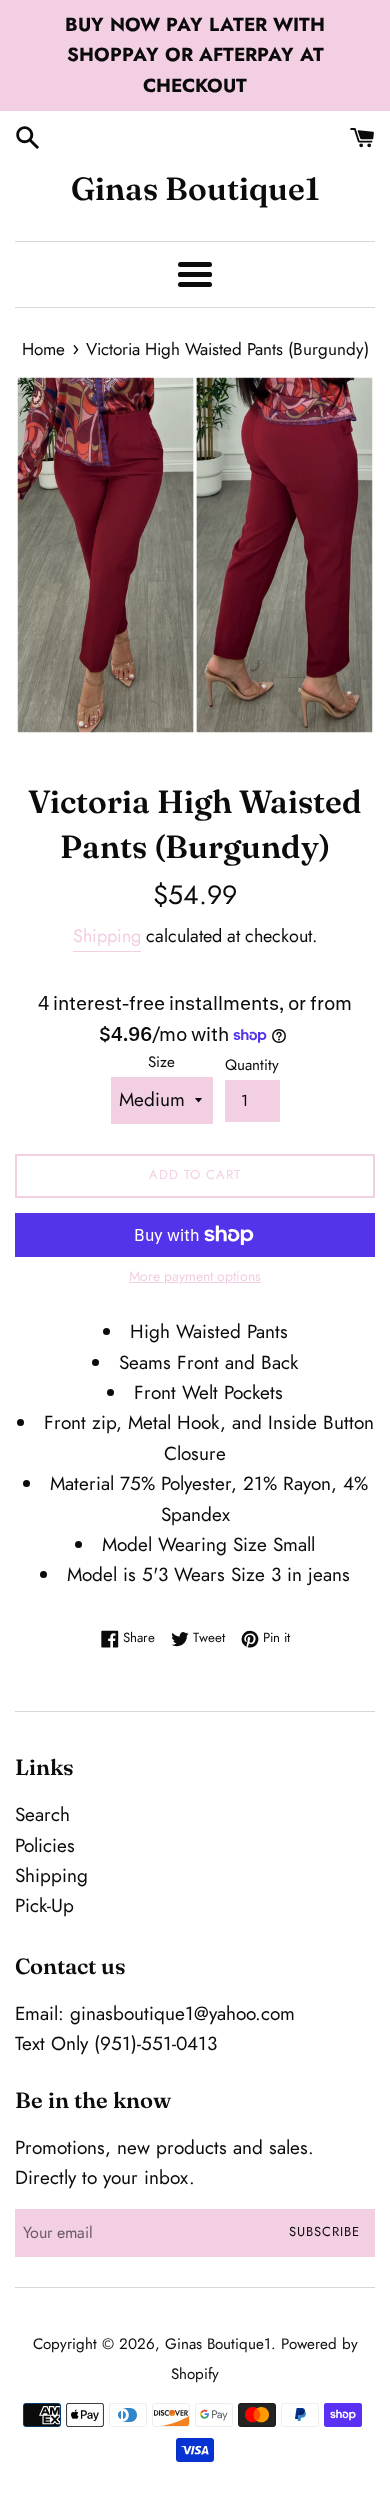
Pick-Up (44, 1905)
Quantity (252, 1065)
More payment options (195, 1276)
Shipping (107, 936)
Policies (45, 1845)
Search (42, 1814)
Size (161, 1062)
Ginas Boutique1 (195, 188)
